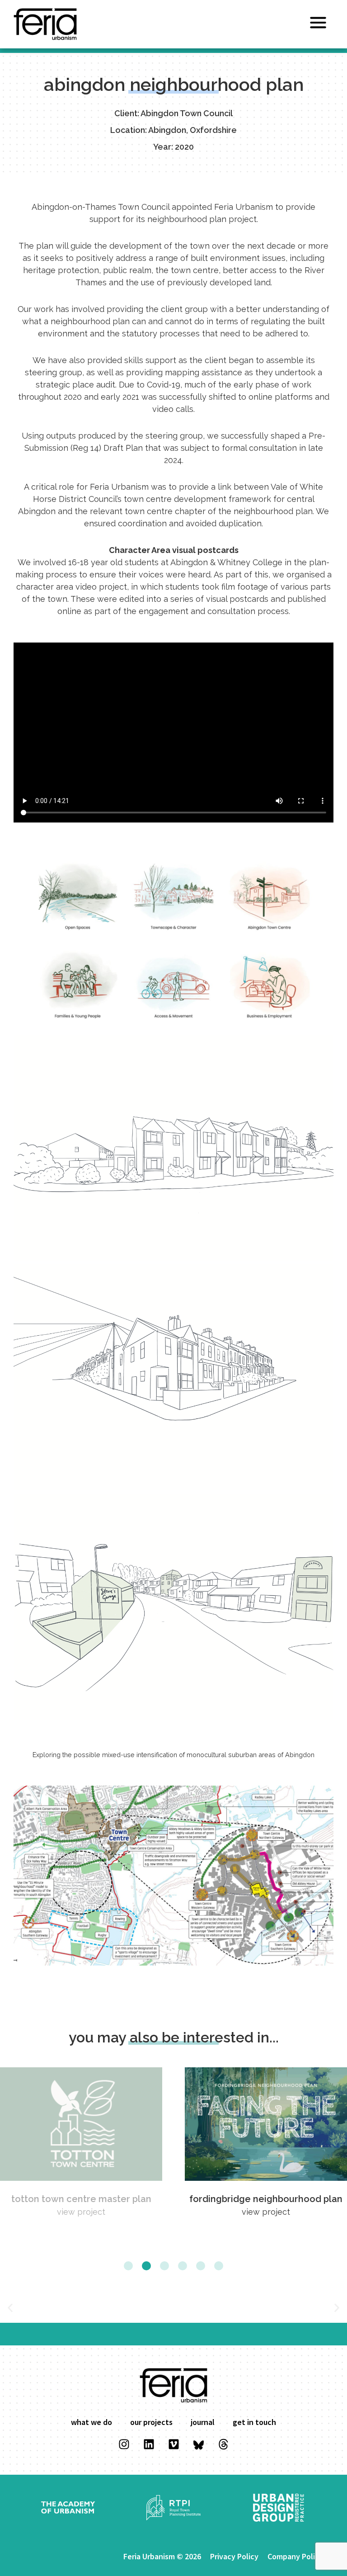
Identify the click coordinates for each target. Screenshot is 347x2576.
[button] (128, 2266)
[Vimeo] (173, 2444)
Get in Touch (254, 2422)
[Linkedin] (149, 2444)
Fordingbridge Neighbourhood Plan (81, 2199)
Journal (203, 2422)
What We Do (91, 2422)
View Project (81, 2212)
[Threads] (223, 2444)
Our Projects (151, 2422)
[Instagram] (124, 2444)
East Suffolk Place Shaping (266, 2199)
